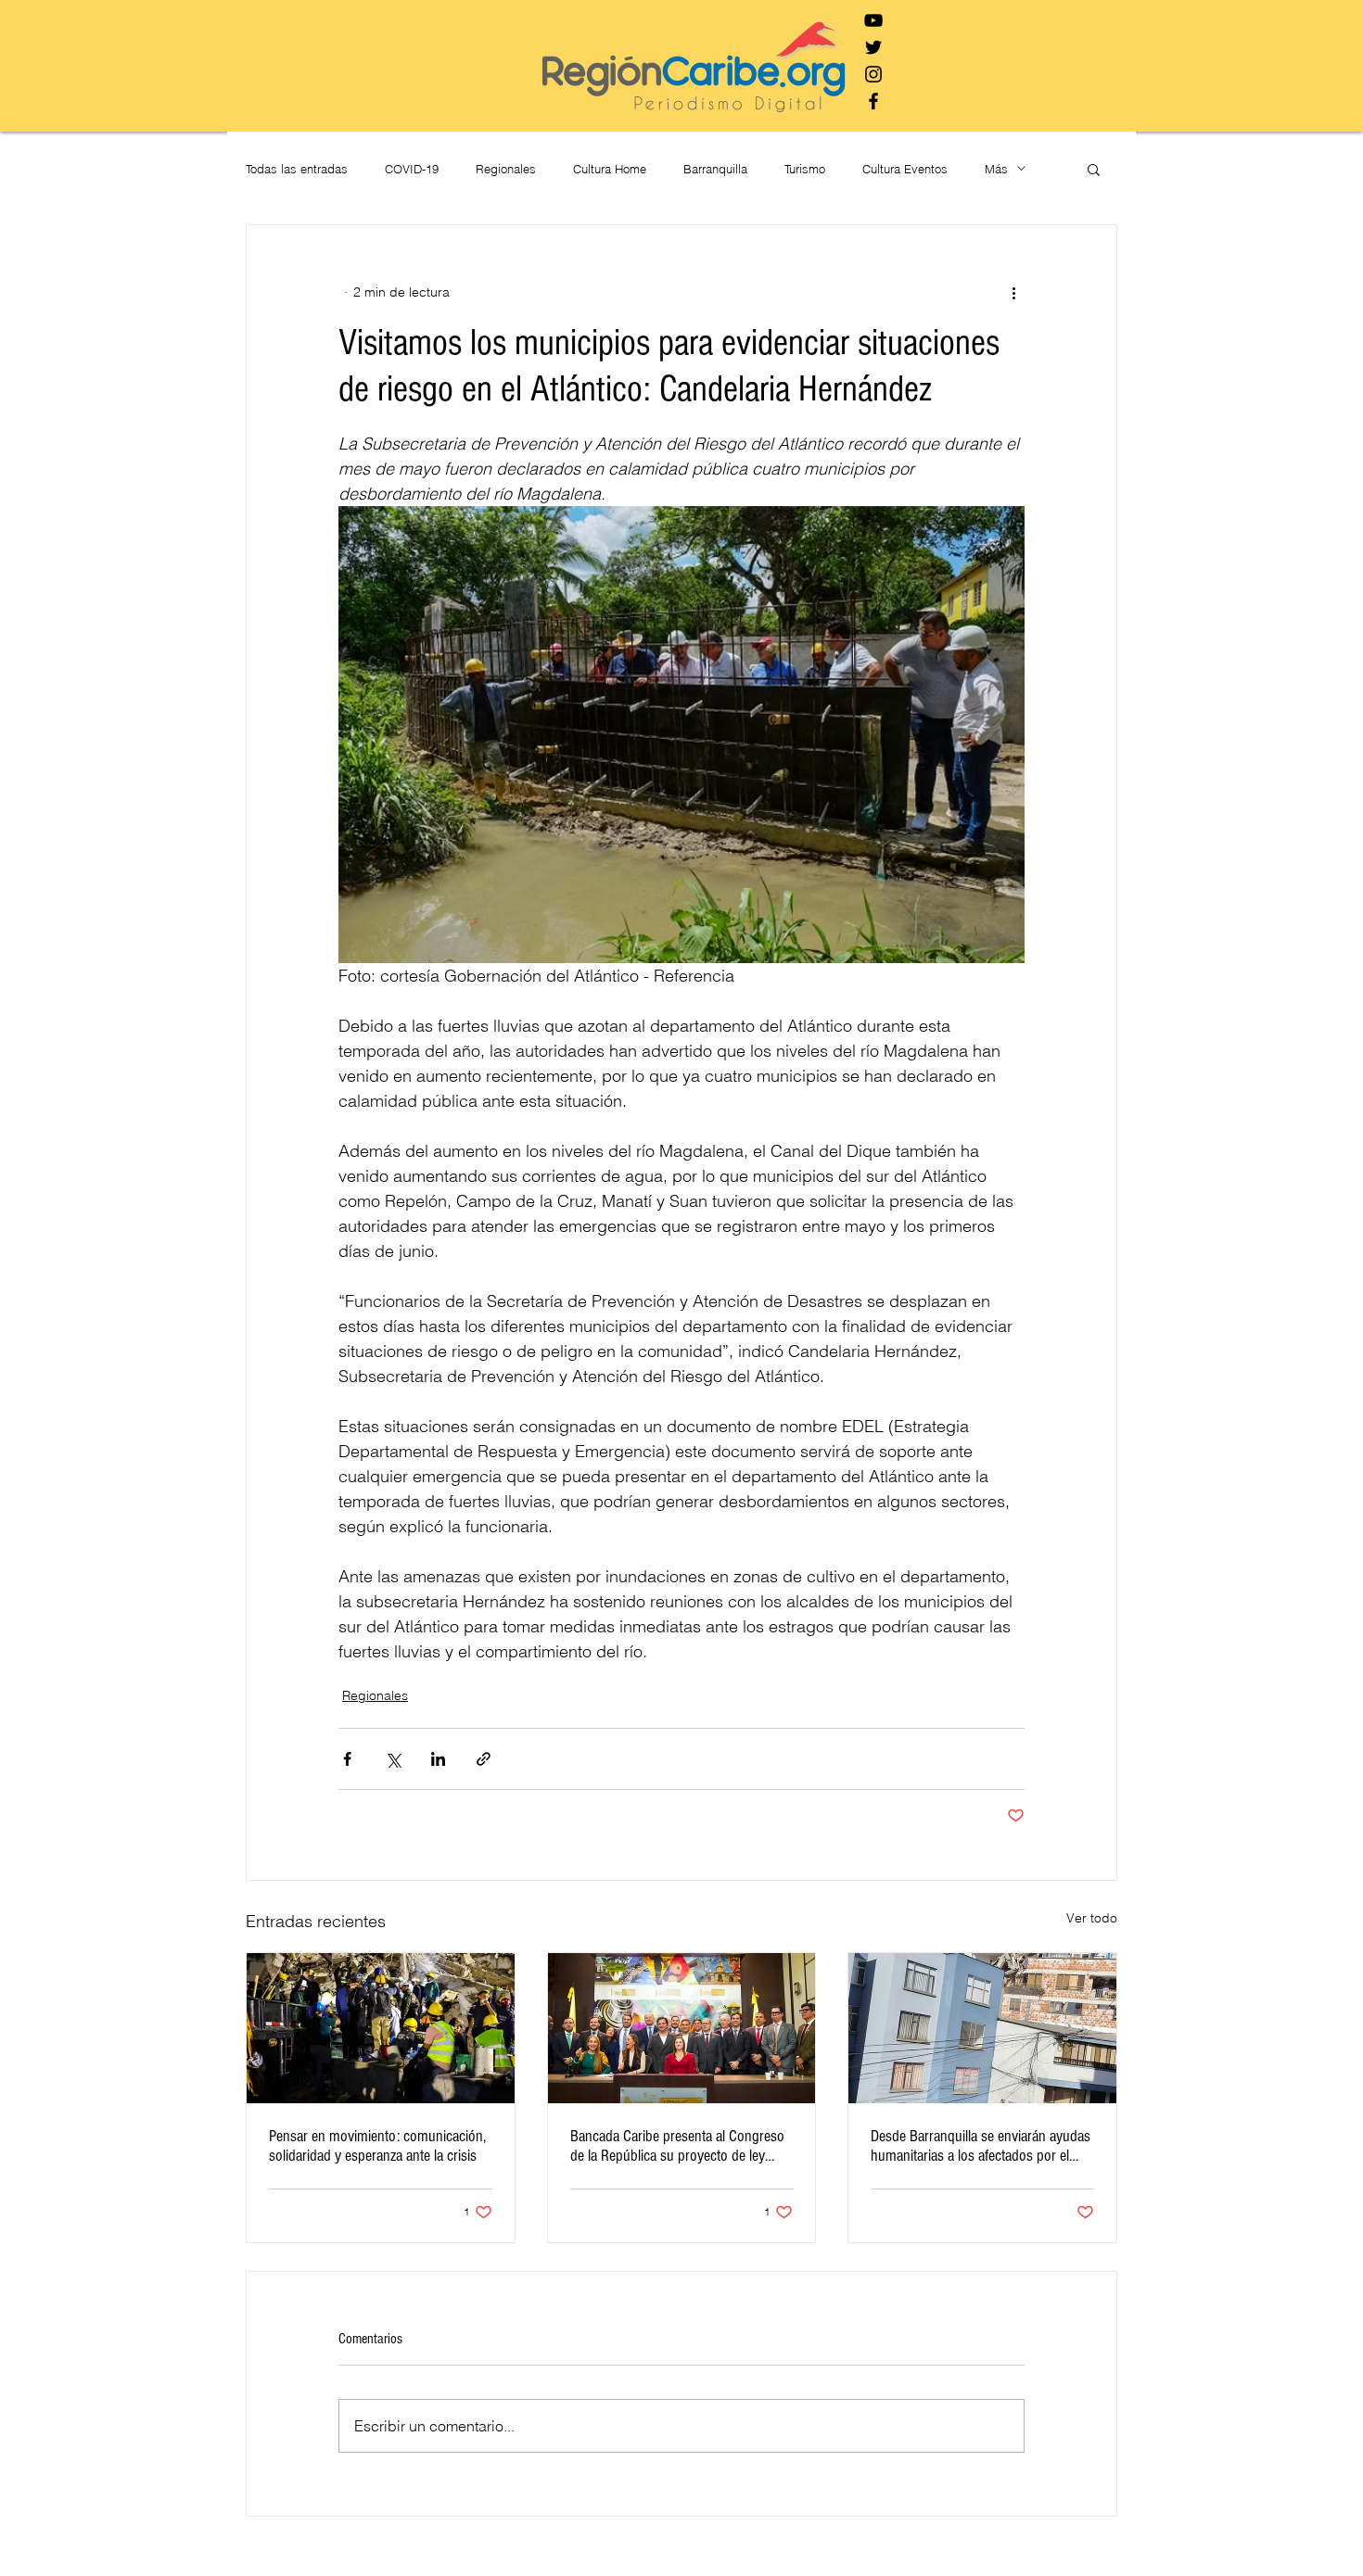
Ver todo (1092, 1918)
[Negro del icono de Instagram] (873, 74)
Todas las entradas (297, 169)
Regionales (506, 169)
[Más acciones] (1013, 292)
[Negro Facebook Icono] (873, 101)
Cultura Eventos (905, 169)
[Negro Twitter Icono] (873, 47)
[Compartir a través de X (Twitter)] (393, 1759)
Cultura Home (610, 169)
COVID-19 (412, 169)
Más (996, 169)
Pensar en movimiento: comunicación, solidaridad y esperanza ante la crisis (377, 2146)
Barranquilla (715, 169)
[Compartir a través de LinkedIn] (438, 1759)
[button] (1094, 169)
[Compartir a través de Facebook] (347, 1759)
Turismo (805, 169)
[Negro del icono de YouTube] (873, 20)
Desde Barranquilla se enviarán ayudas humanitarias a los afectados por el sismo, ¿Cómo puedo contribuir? (981, 2146)
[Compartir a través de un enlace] (484, 1759)
